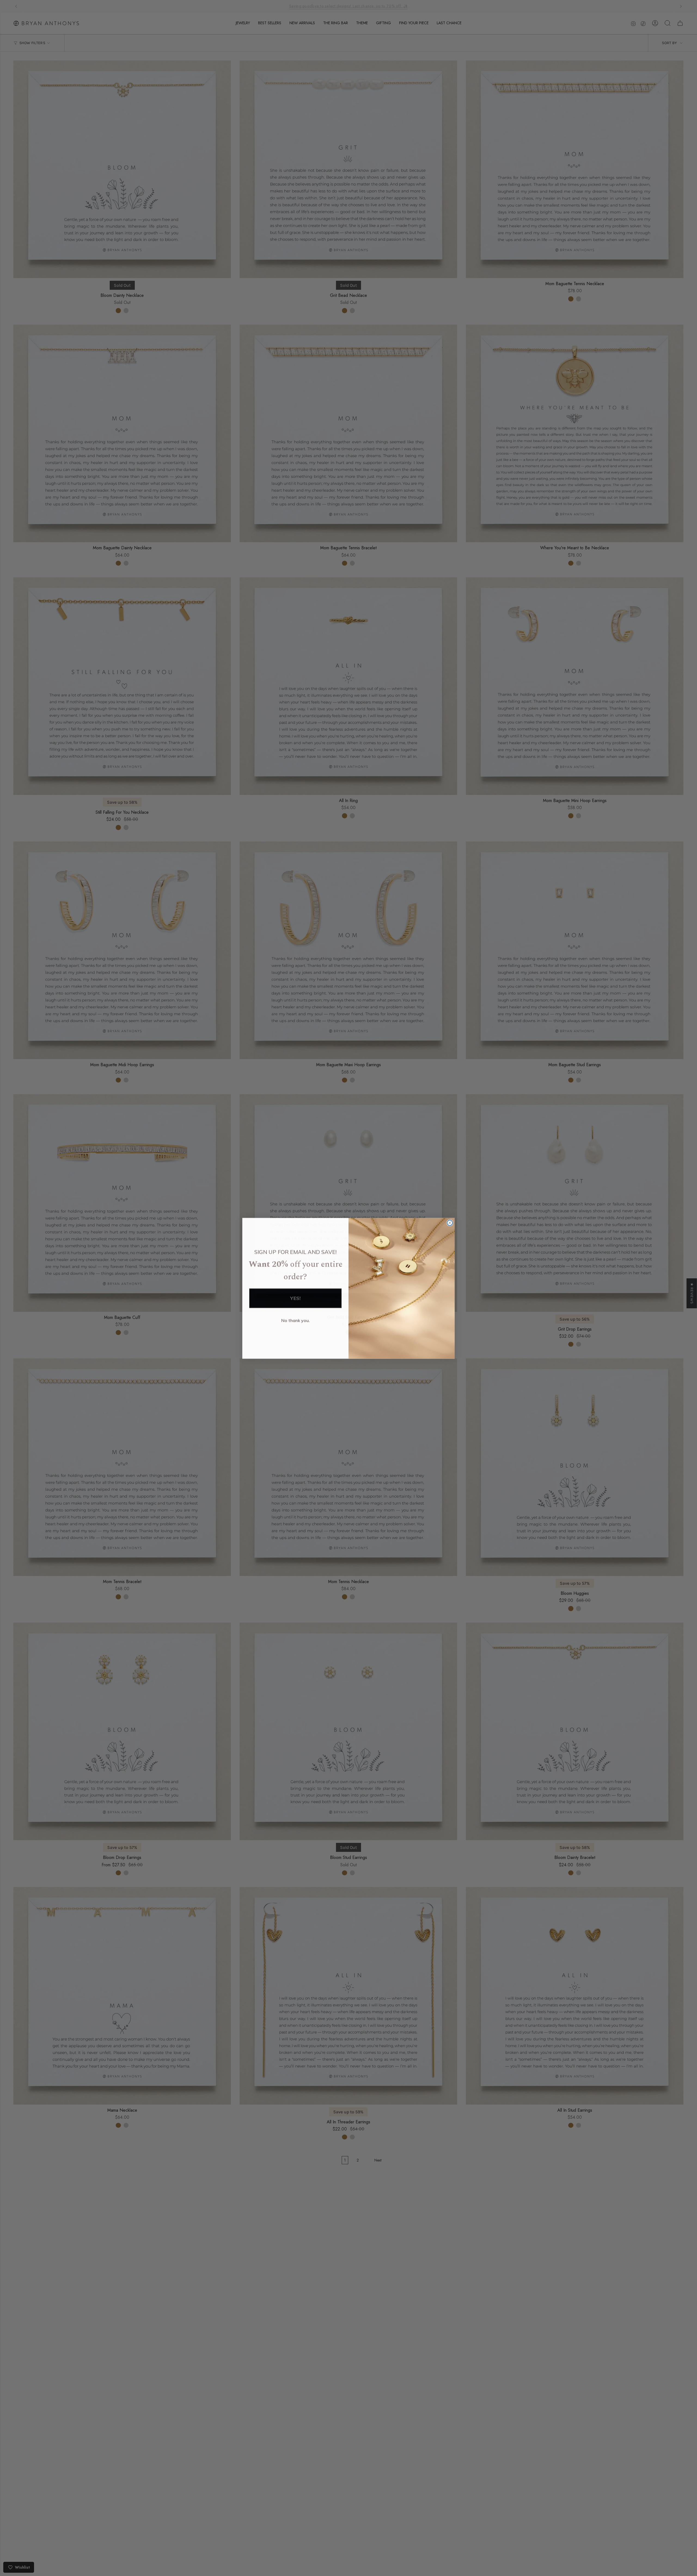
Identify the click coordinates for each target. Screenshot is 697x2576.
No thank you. (296, 1320)
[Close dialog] (450, 1223)
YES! (295, 1298)
